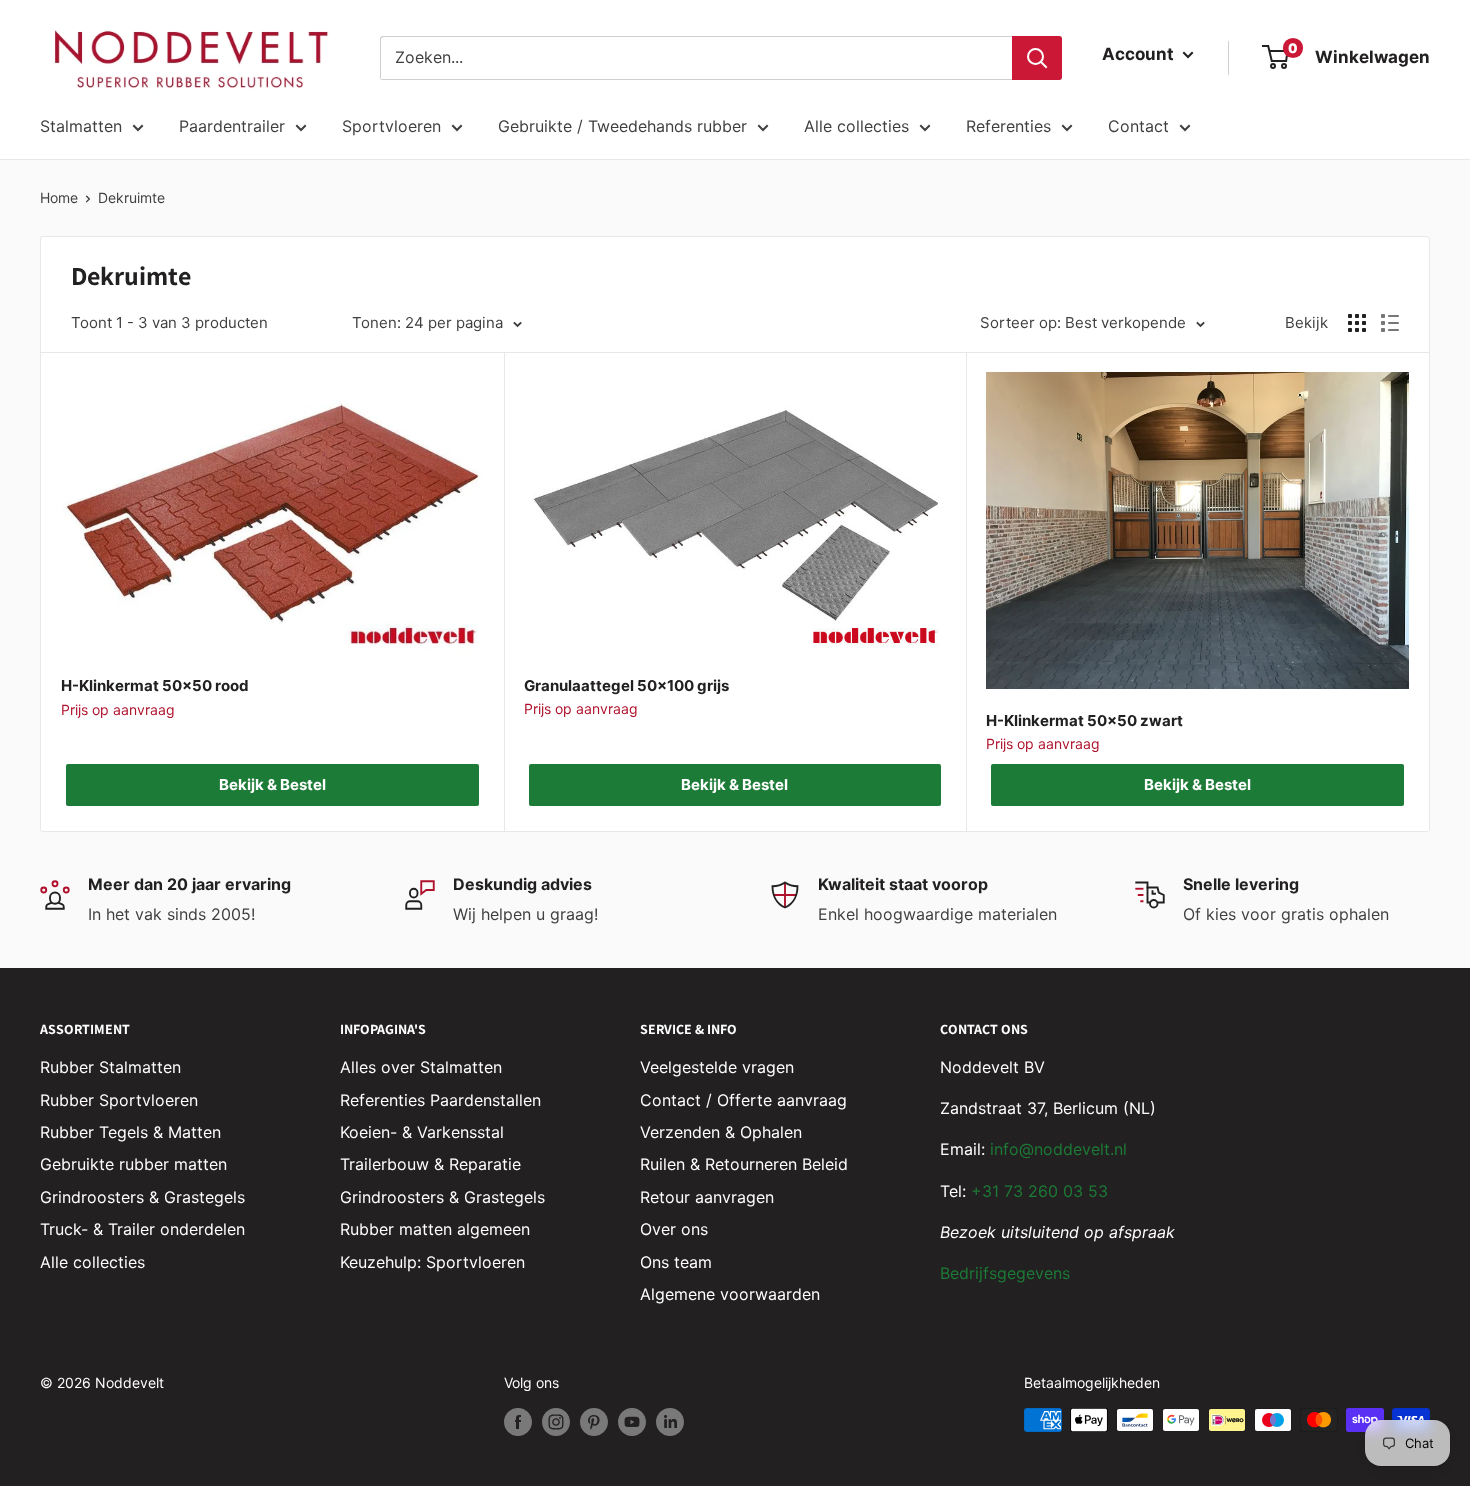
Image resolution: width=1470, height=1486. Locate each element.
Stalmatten (81, 126)
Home (59, 197)
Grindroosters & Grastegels (142, 1197)
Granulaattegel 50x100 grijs (626, 685)
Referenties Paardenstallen (440, 1100)
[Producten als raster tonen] (1357, 323)
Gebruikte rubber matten (133, 1164)
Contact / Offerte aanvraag (743, 1100)
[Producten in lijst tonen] (1390, 323)
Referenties (1008, 126)
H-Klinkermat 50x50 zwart (1084, 720)
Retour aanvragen (707, 1197)
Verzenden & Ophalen (721, 1132)
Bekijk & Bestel (272, 784)
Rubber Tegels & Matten (130, 1132)
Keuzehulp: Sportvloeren (432, 1262)
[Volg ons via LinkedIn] (670, 1422)
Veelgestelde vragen (717, 1067)
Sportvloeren (391, 126)
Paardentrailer (232, 126)
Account (1140, 54)
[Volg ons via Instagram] (556, 1422)
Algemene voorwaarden (730, 1294)
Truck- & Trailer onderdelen (142, 1229)
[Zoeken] (1037, 58)
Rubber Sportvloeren (119, 1100)
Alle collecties (856, 126)
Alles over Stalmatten (421, 1067)
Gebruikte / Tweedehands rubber (622, 126)
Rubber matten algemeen (435, 1229)
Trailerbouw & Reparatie (430, 1164)
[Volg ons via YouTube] (632, 1422)
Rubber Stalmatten (110, 1067)
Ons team (676, 1262)
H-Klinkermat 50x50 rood (155, 685)
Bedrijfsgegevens (1005, 1273)
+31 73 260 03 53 (1039, 1191)
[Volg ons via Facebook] (518, 1422)
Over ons (674, 1229)
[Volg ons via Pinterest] (594, 1422)
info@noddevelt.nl (1058, 1149)
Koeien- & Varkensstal (422, 1132)
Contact (1138, 126)
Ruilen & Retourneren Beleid (744, 1164)
